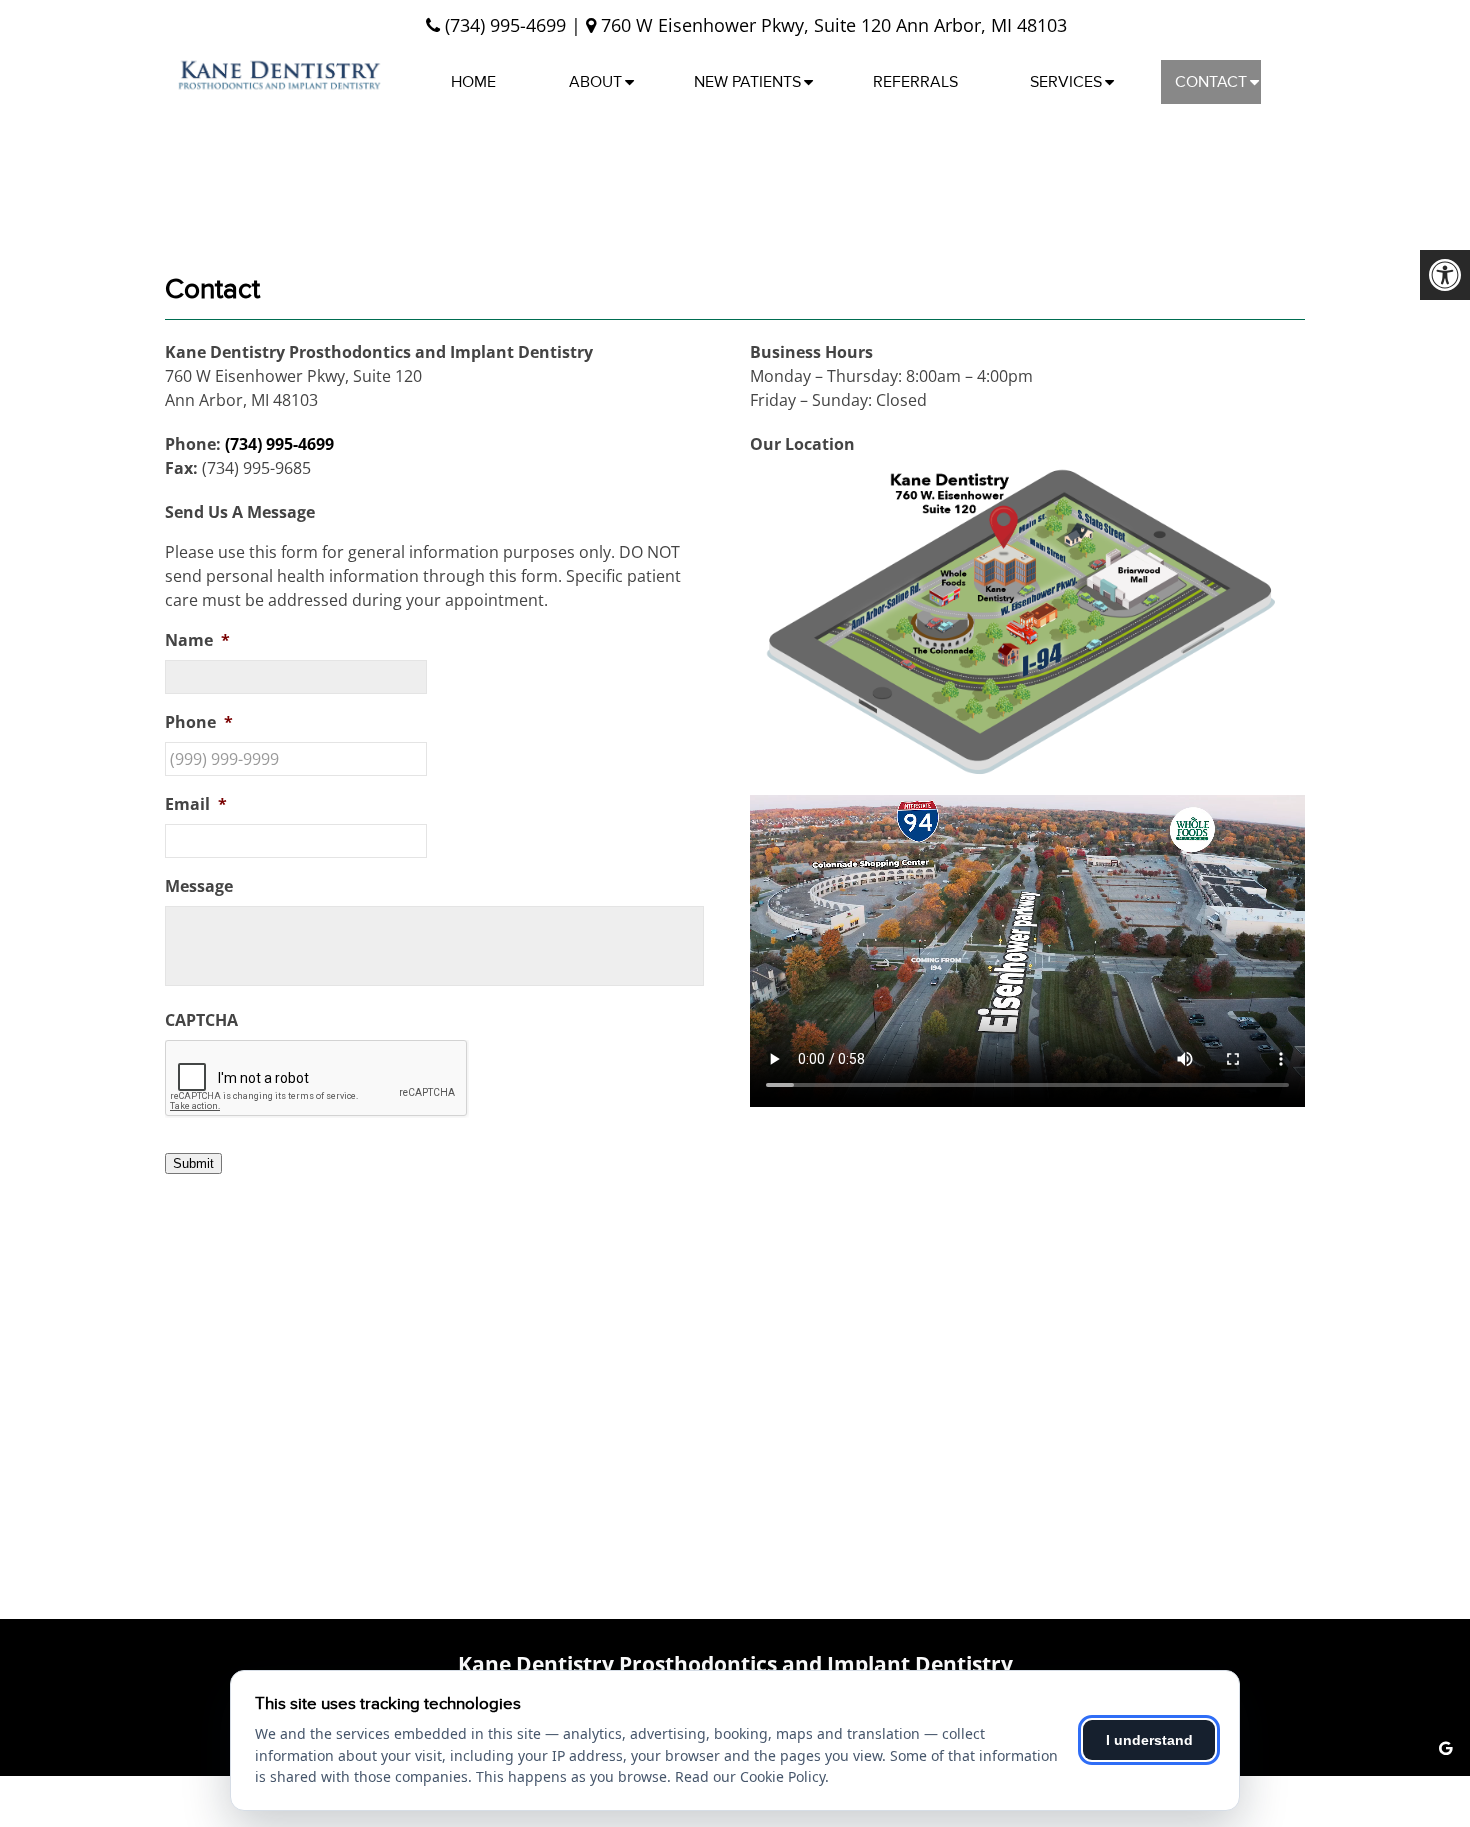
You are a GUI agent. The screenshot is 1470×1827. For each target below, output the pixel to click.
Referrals (915, 82)
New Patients (747, 82)
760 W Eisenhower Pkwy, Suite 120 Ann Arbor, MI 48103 (831, 25)
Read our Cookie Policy (750, 1776)
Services (1066, 82)
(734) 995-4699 (505, 25)
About (595, 82)
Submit (193, 1163)
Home (473, 82)
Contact (1211, 82)
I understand (1149, 1740)
